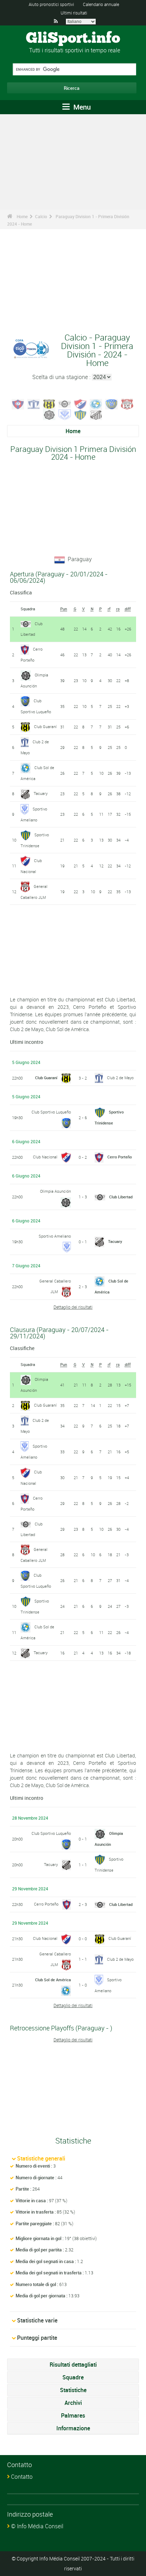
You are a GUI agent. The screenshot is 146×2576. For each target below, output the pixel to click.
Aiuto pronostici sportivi (51, 4)
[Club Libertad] (65, 403)
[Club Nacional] (80, 403)
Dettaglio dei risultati (73, 1307)
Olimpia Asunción (55, 1191)
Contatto (22, 2477)
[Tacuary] (96, 414)
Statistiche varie (37, 2320)
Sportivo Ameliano (55, 1236)
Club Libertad (121, 1197)
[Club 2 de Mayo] (34, 403)
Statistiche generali (41, 2158)
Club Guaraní (45, 726)
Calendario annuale (101, 4)
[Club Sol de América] (96, 403)
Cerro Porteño (120, 1157)
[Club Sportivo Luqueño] (112, 403)
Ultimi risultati (74, 13)
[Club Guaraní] (49, 403)
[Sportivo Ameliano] (65, 414)
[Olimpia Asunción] (49, 414)
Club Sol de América (53, 1980)
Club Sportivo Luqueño (51, 1112)
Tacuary (41, 793)
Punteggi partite (37, 2338)
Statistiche (73, 2390)
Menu (81, 107)
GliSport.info (73, 39)
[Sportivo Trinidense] (80, 414)
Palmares (73, 2415)
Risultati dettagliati (73, 2365)
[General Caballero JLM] (127, 403)
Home (22, 216)
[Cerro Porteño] (18, 403)
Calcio (41, 216)
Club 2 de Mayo (120, 1078)
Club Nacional (45, 1157)
